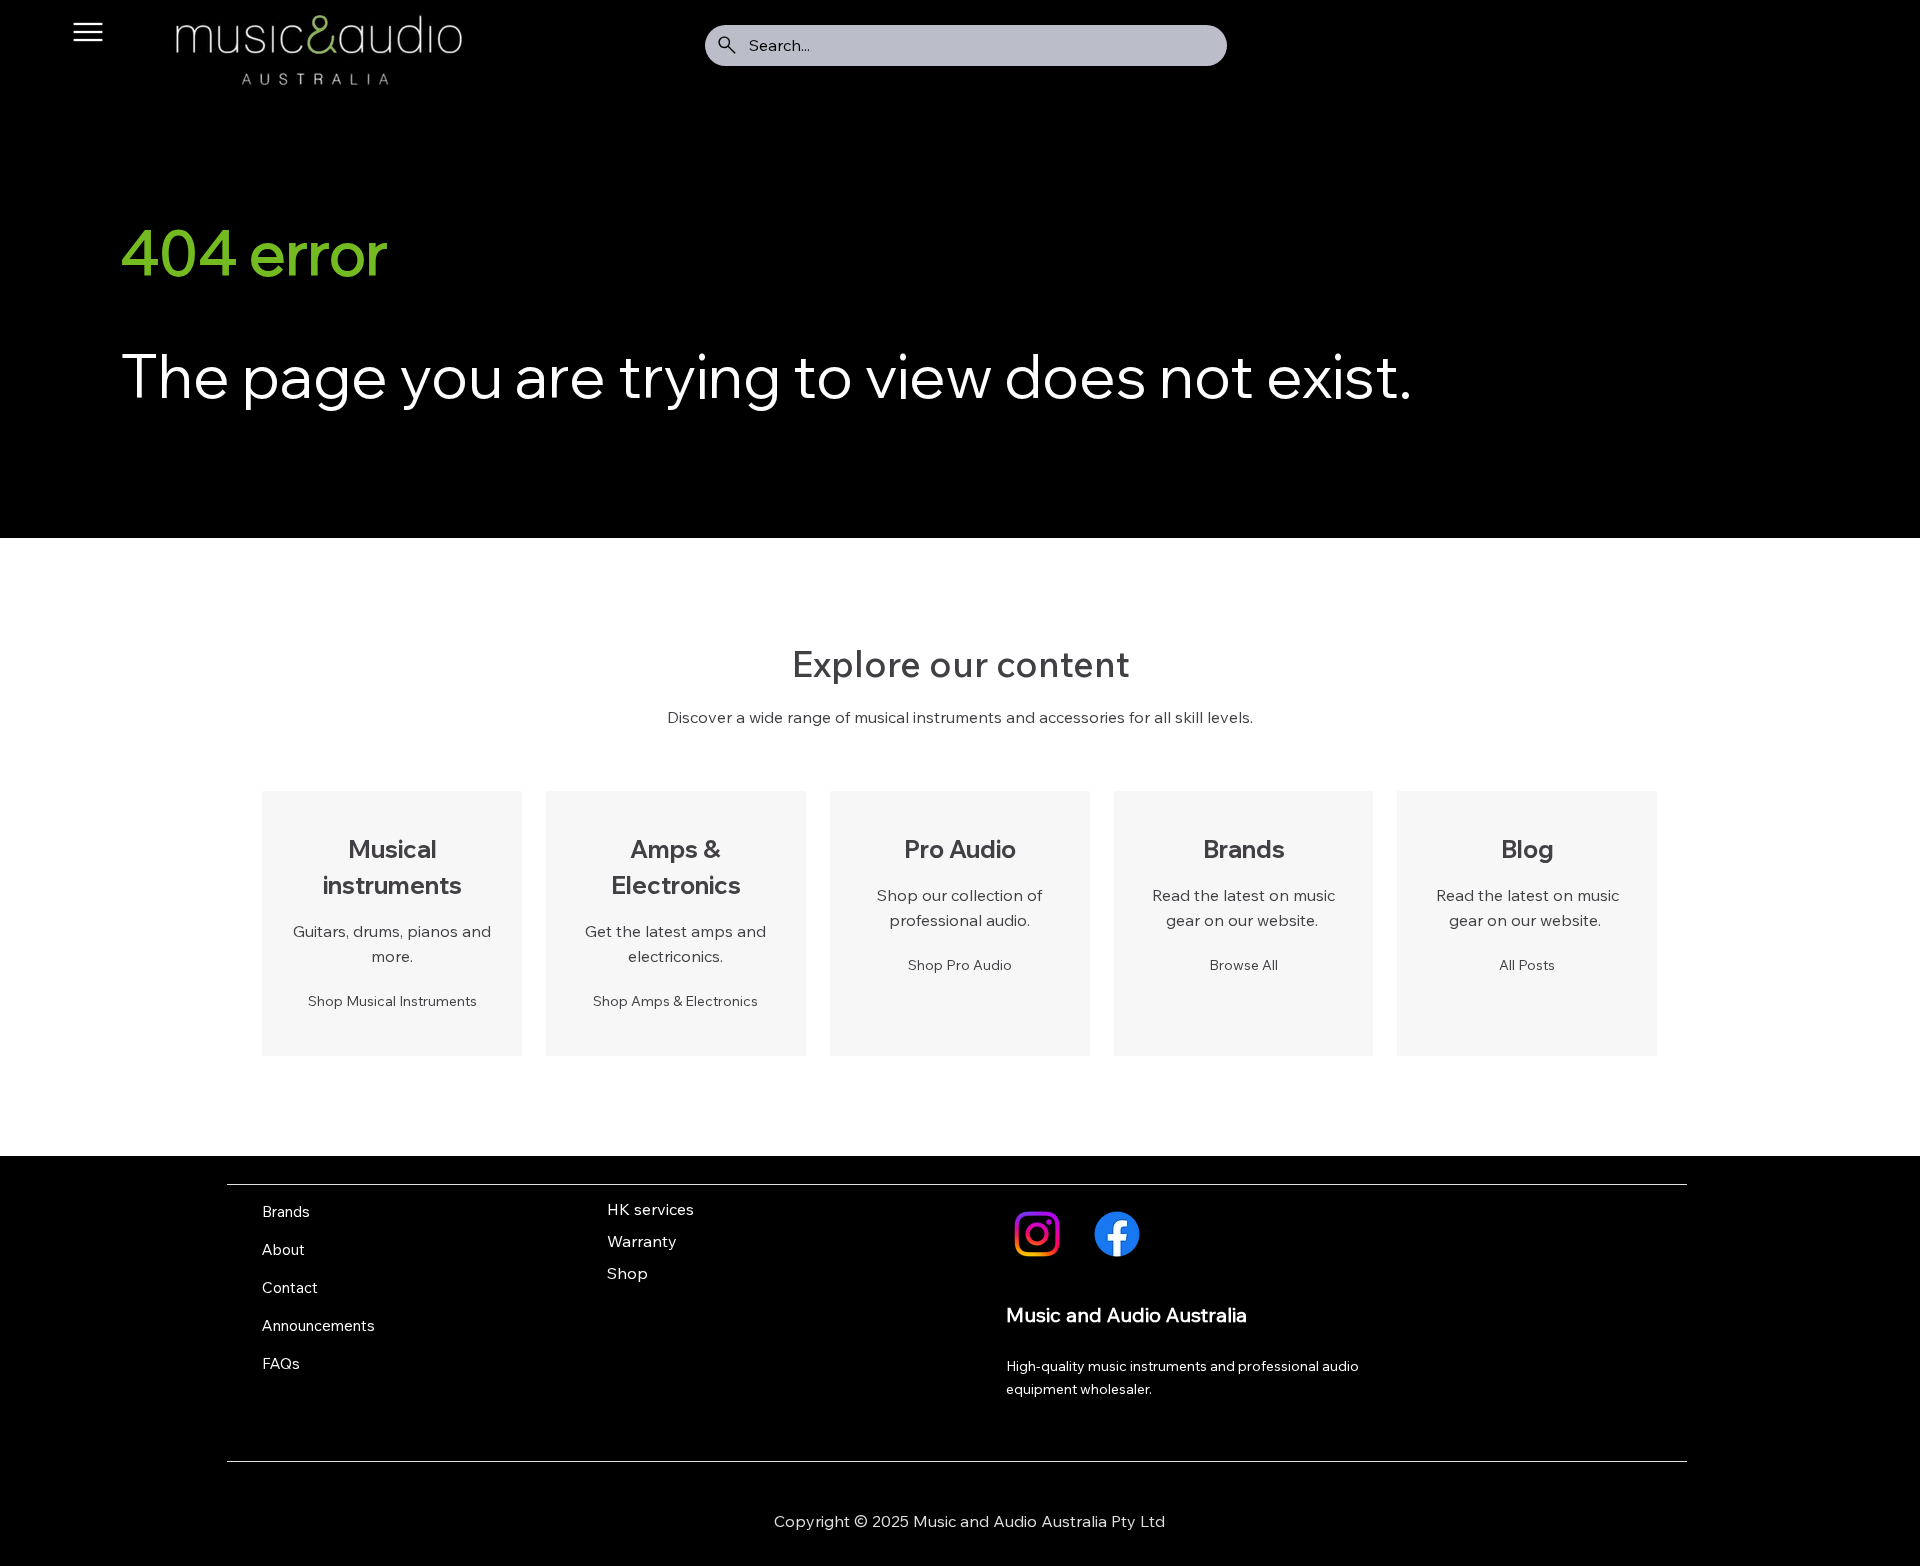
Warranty (642, 1241)
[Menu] (88, 32)
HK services (650, 1209)
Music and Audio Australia (1126, 1314)
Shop (627, 1273)
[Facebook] (1117, 1234)
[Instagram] (1037, 1234)
